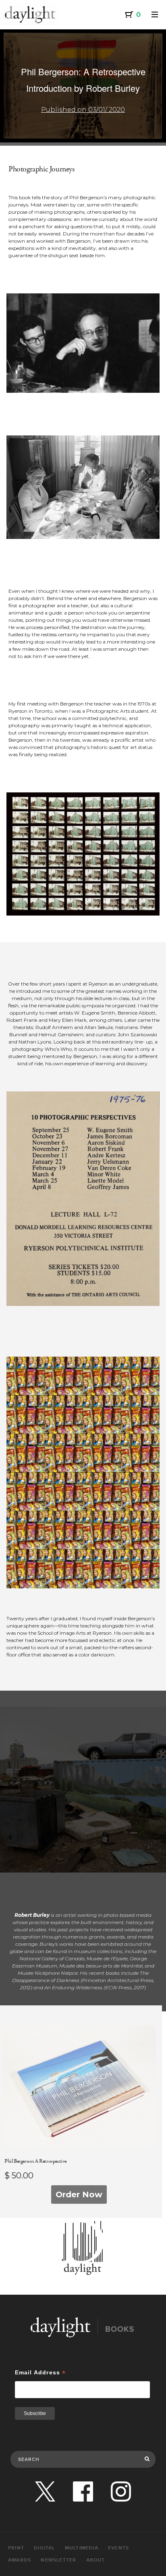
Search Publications (37, 2442)
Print (16, 2548)
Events (118, 2548)
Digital (44, 2548)
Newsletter (58, 2560)
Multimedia (82, 2548)
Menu (155, 14)
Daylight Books (30, 14)
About (96, 2560)
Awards (20, 2560)
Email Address (40, 2373)
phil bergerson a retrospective (35, 2161)
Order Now (79, 2194)
